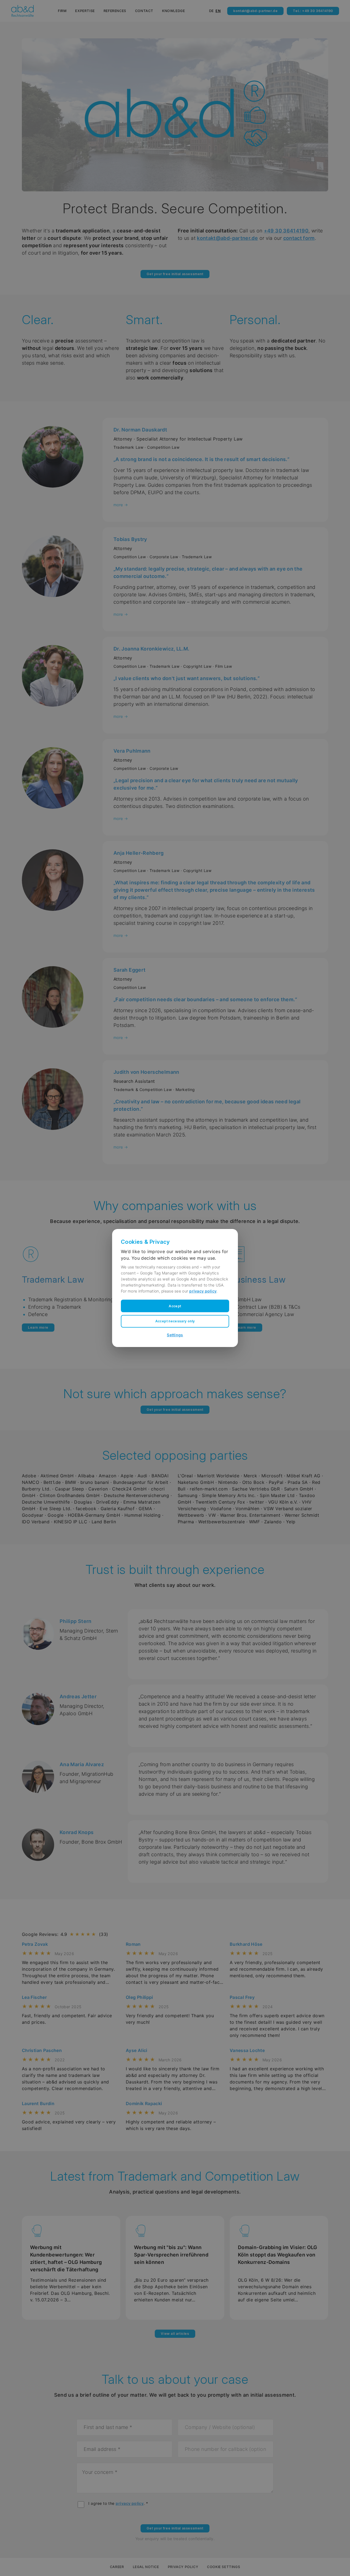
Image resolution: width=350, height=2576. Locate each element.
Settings (175, 1335)
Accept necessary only (175, 1321)
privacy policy (203, 1291)
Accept (175, 1306)
